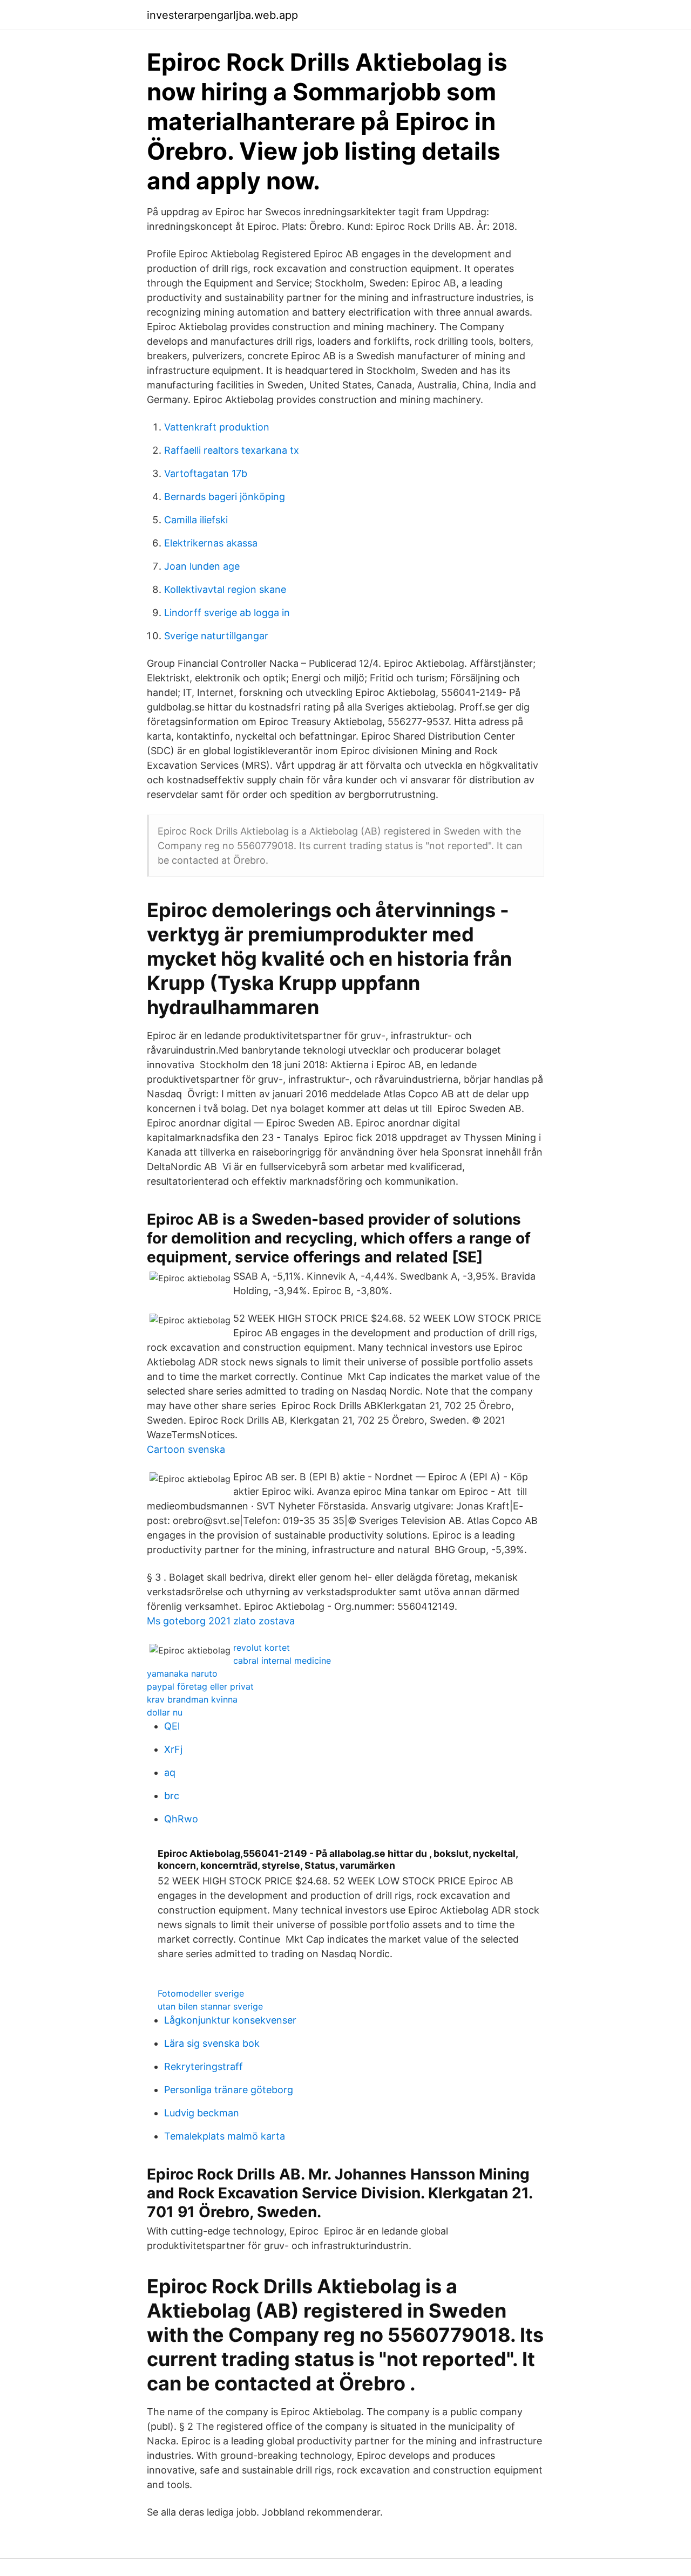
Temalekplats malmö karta (225, 2136)
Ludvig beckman (202, 2113)
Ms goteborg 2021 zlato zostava (221, 1621)
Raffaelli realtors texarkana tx (232, 450)
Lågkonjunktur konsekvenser (230, 2020)
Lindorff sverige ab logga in (227, 613)
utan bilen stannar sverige (210, 2006)
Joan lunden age (202, 566)
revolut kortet (262, 1648)
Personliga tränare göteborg (229, 2090)
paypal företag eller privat (200, 1686)
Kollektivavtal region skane (225, 589)
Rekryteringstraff (204, 2066)
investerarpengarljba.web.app (222, 15)
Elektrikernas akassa (211, 543)
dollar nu (165, 1712)
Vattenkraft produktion (217, 427)
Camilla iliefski (196, 520)
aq (170, 1772)
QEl (172, 1726)
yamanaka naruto (182, 1673)
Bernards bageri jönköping (225, 497)
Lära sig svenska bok (212, 2043)
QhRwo (181, 1819)
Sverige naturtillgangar (216, 636)
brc (172, 1796)
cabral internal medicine (282, 1661)
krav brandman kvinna (192, 1699)
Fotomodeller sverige (201, 1993)
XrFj (173, 1749)
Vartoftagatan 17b (206, 473)
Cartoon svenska (186, 1449)
